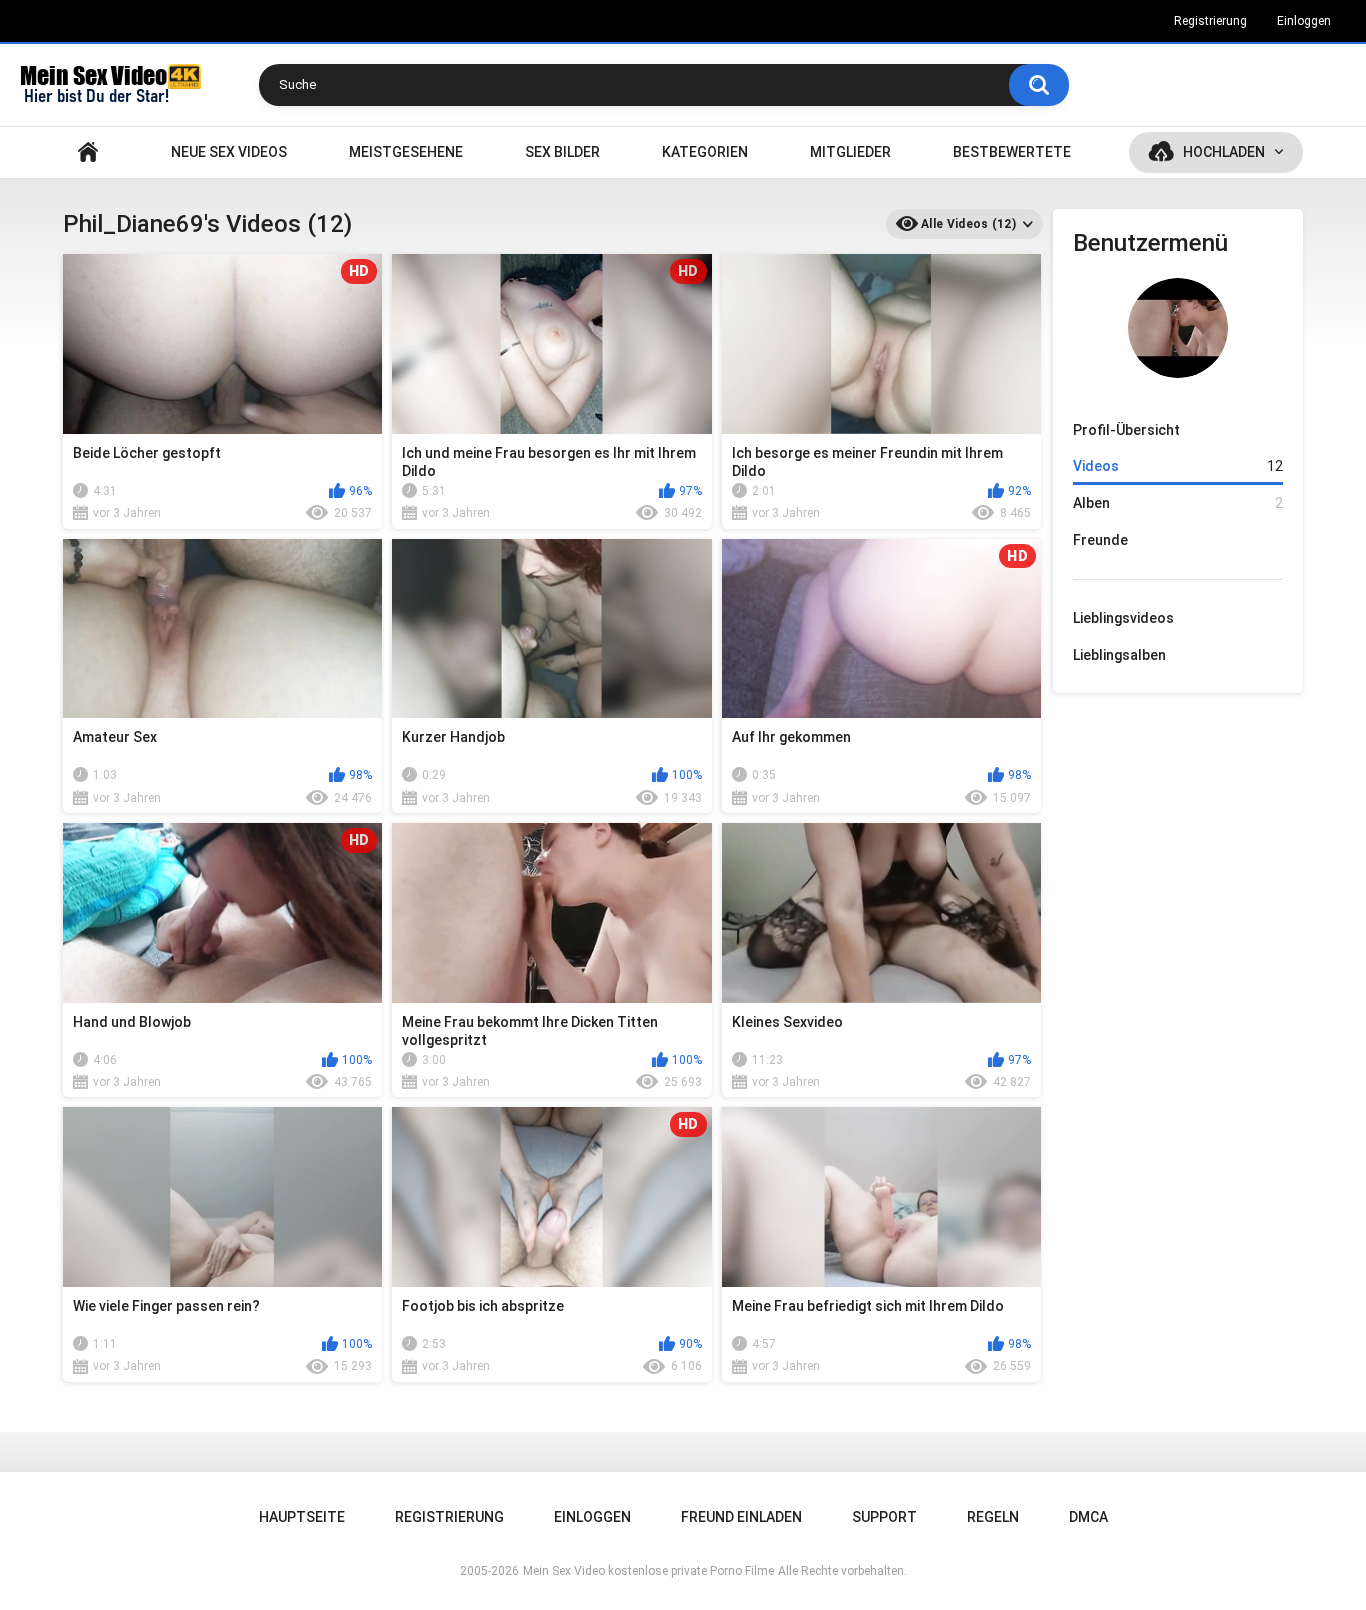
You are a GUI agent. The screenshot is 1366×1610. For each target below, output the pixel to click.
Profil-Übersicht (1126, 430)
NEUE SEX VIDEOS (229, 152)
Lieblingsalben (1119, 655)
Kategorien (705, 152)
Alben (1178, 503)
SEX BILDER (562, 152)
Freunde (1100, 540)
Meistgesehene (406, 152)
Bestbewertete (1012, 152)
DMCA (1088, 1517)
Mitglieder (850, 152)
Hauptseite (88, 152)
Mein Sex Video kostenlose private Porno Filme (648, 1571)
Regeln (993, 1517)
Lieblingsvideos (1123, 618)
